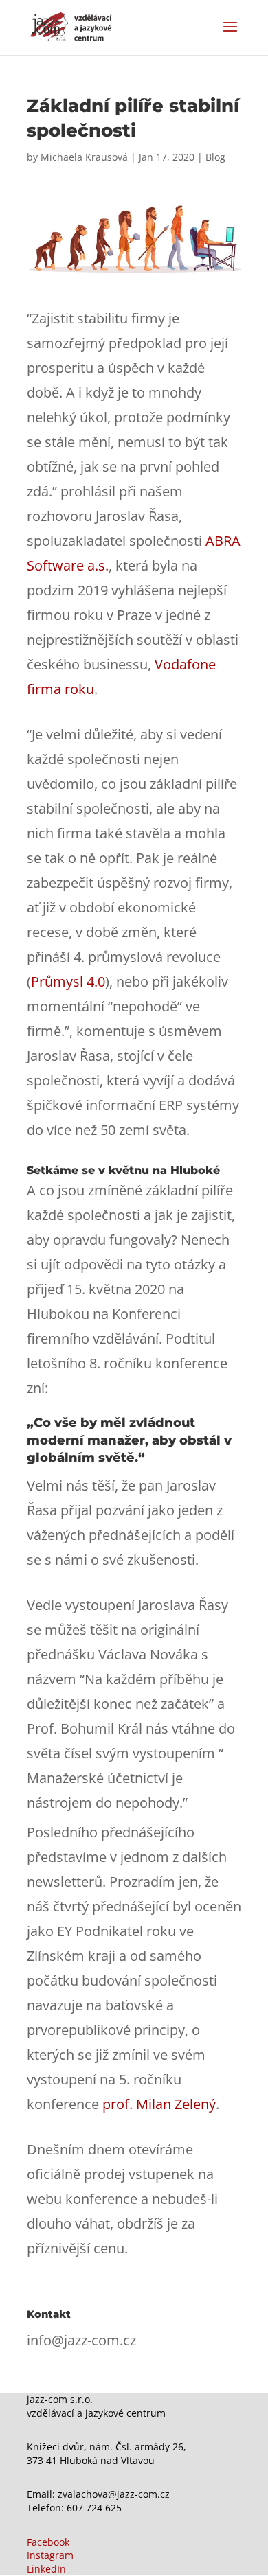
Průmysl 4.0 (68, 981)
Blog (215, 157)
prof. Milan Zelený (159, 2104)
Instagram (50, 2555)
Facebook (48, 2542)
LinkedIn (46, 2569)
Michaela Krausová (84, 157)
